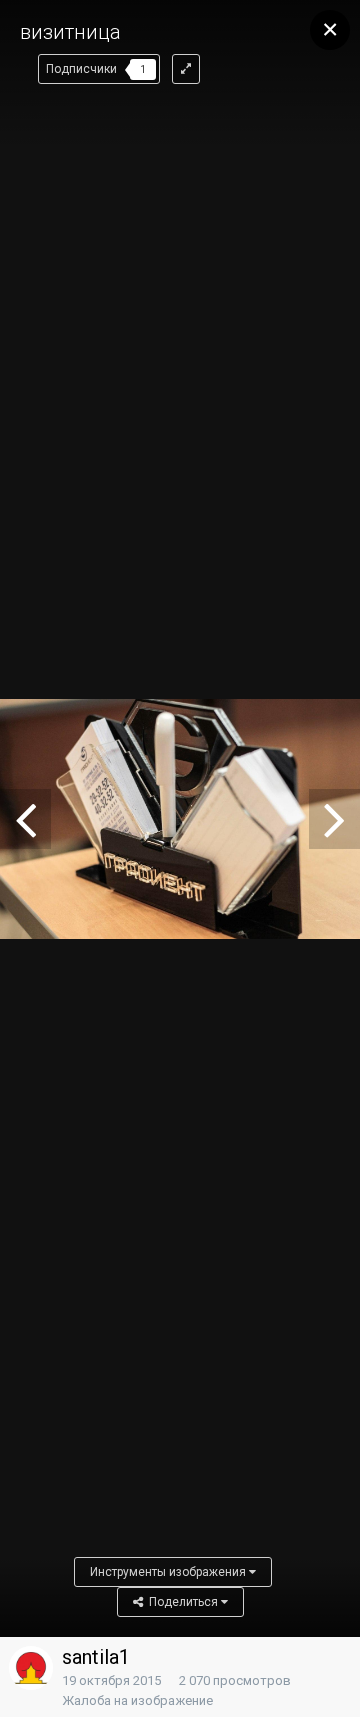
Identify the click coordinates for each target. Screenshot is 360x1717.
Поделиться (182, 1602)
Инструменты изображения (169, 1572)
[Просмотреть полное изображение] (186, 69)
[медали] (25, 819)
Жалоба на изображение (137, 1700)
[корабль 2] (334, 819)
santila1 (96, 1657)
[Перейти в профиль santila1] (31, 1668)
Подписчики (81, 69)
